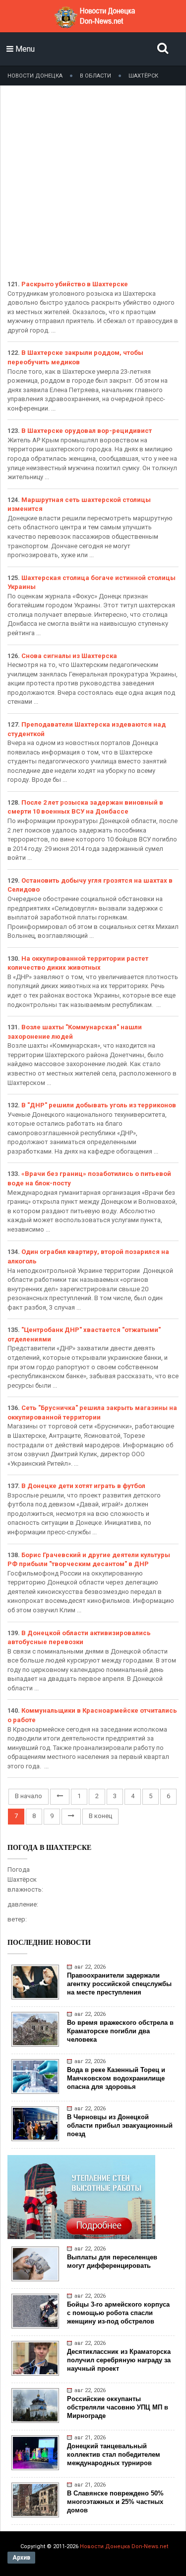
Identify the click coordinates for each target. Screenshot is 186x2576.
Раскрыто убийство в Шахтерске (75, 284)
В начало (29, 1796)
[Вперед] (71, 1817)
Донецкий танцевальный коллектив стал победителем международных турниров (114, 2454)
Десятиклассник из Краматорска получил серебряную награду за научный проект (119, 2360)
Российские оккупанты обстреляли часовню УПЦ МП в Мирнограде (118, 2407)
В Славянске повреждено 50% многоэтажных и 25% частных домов (115, 2502)
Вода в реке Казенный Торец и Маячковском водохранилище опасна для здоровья (116, 2078)
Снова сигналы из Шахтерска (69, 656)
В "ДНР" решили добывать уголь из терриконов (99, 1105)
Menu (24, 49)
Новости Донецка (35, 76)
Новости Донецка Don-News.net (124, 2546)
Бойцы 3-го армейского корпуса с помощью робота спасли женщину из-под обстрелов (118, 2313)
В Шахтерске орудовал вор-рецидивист (87, 431)
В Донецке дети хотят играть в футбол (83, 1486)
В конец (100, 1816)
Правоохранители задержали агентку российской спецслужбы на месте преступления (119, 1984)
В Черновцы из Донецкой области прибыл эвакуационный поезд (120, 2125)
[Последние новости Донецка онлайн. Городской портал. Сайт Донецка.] (94, 25)
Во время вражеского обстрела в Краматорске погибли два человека (120, 2031)
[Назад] (60, 1797)
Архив (21, 2558)
